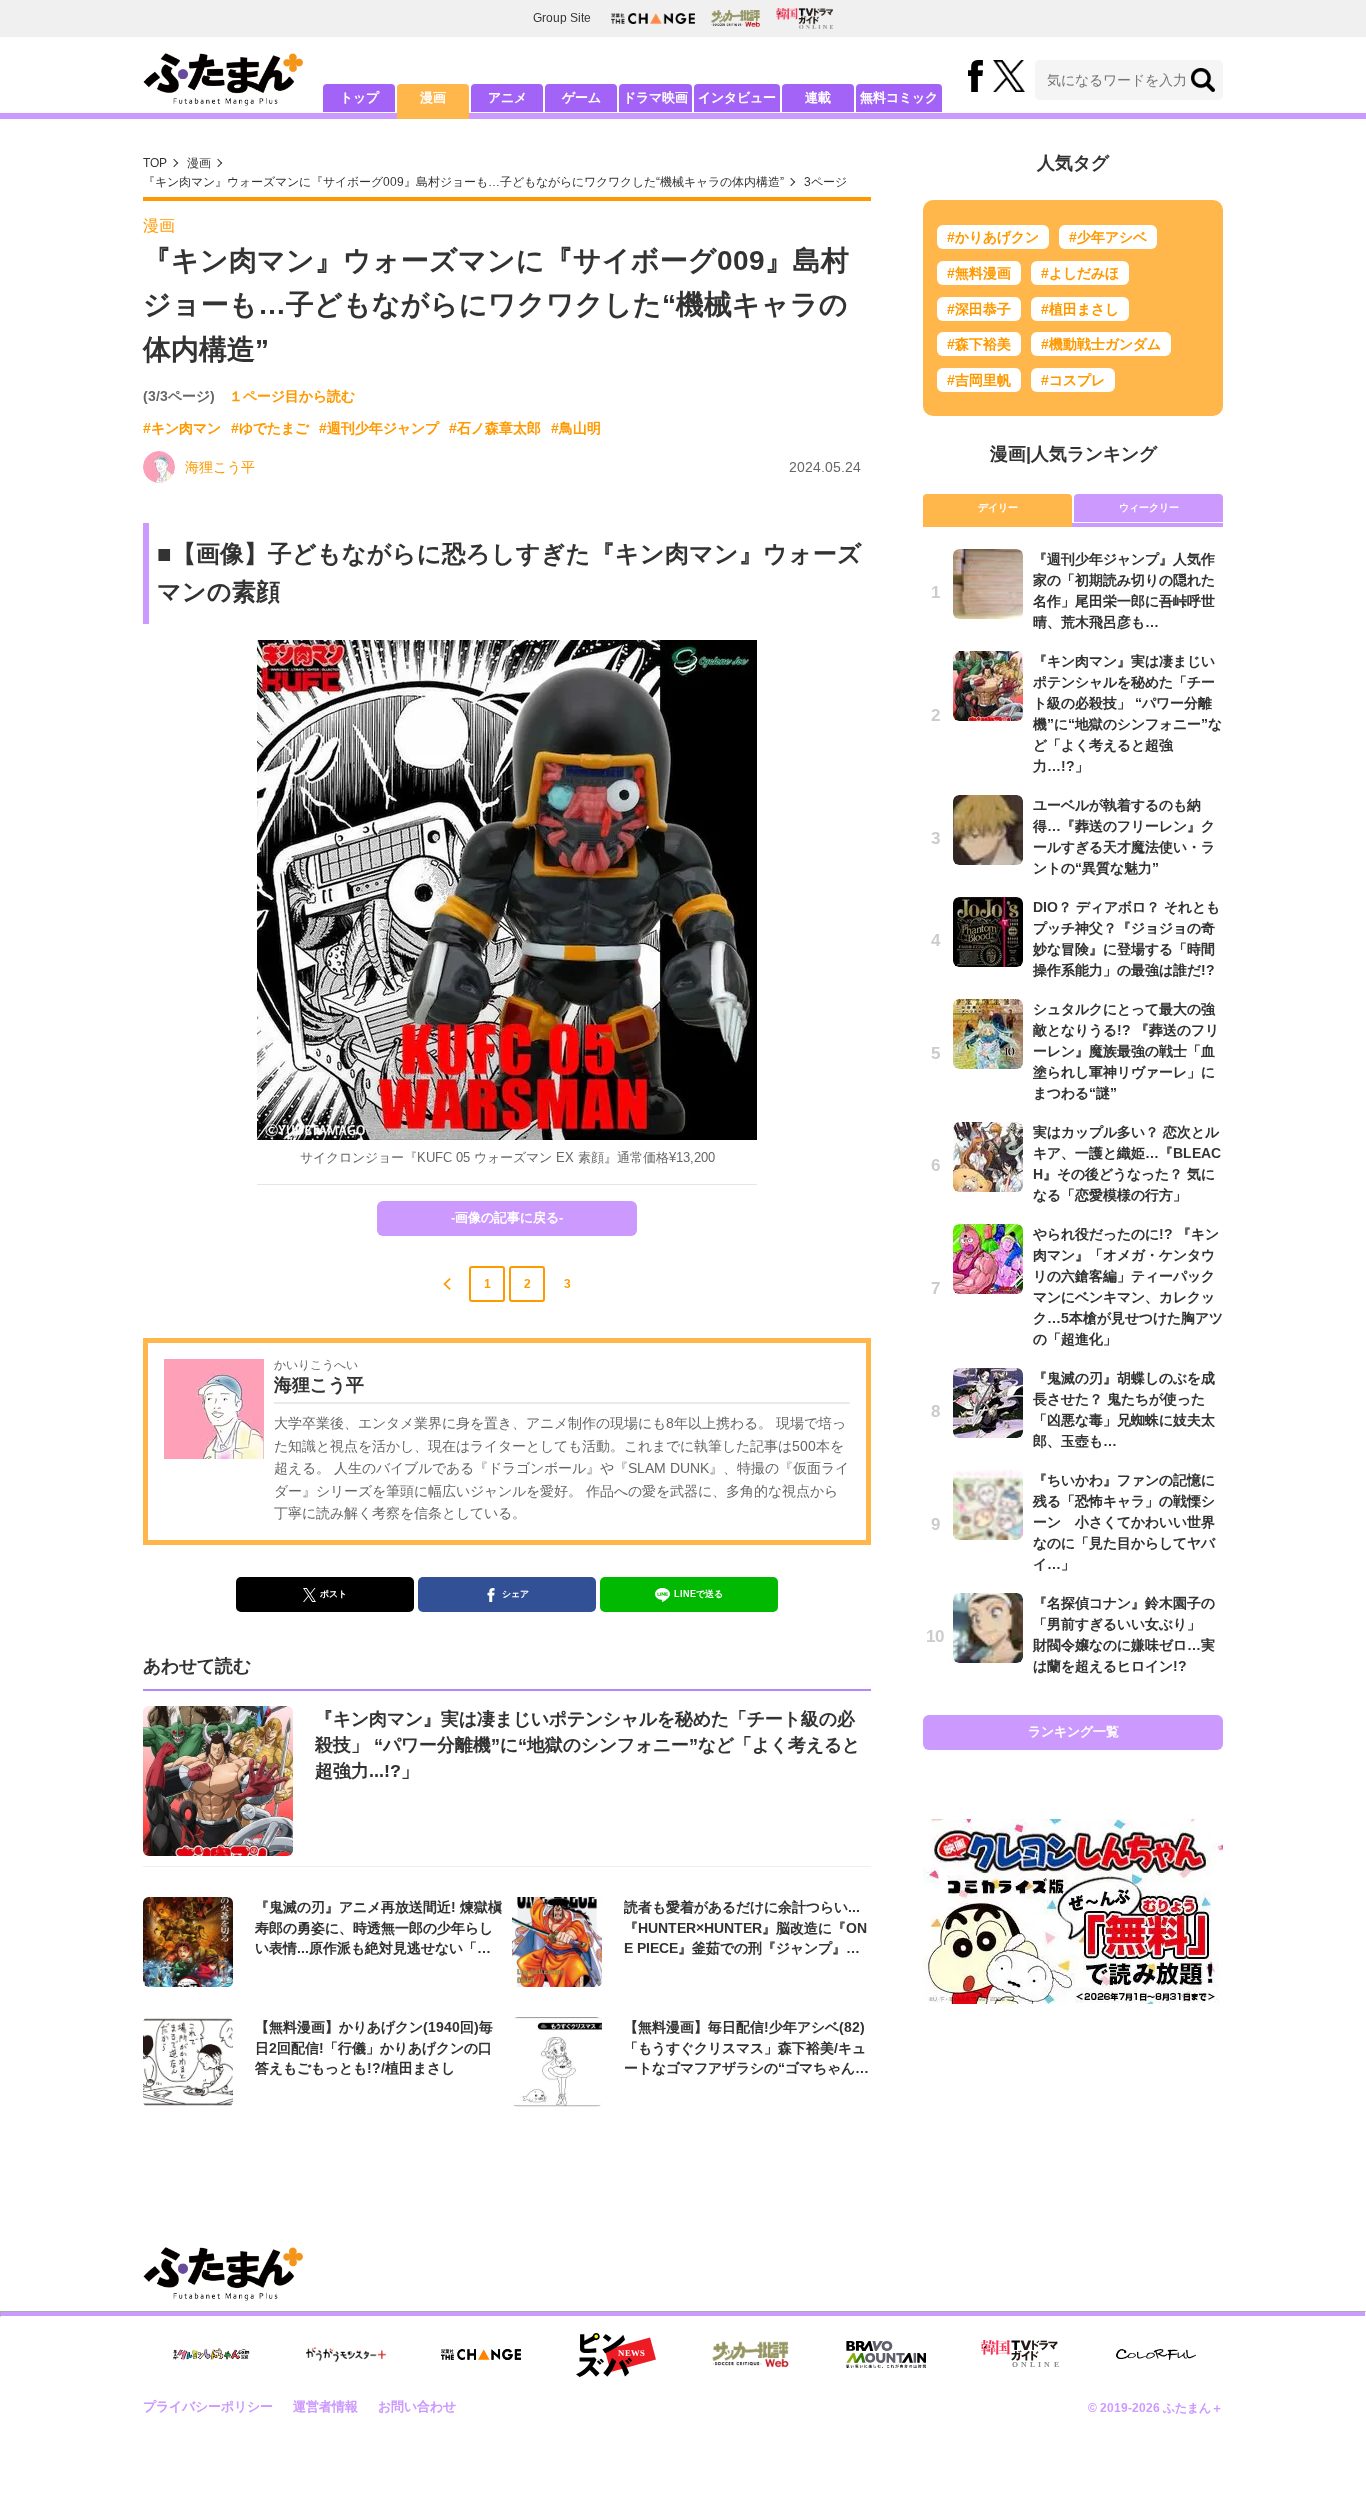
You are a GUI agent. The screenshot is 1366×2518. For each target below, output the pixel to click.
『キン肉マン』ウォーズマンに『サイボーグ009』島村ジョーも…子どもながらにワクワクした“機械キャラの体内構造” (463, 182)
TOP (155, 163)
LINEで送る (698, 1594)
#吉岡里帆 (979, 380)
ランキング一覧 (1073, 1731)
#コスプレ (1073, 380)
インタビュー (737, 97)
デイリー (998, 507)
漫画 (433, 97)
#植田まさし (1080, 309)
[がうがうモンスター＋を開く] (346, 2354)
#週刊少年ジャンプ (379, 428)
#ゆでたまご (270, 428)
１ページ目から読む (292, 396)
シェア (515, 1594)
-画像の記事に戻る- (507, 1217)
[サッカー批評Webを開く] (735, 18)
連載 (818, 97)
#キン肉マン (182, 428)
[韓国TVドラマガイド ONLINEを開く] (804, 18)
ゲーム (581, 97)
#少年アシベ (1108, 237)
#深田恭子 (979, 309)
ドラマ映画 (655, 97)
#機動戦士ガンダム (1101, 344)
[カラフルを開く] (1156, 2354)
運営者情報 (325, 2406)
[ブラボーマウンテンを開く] (886, 2354)
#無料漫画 (979, 273)
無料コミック (899, 97)
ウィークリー (1149, 507)
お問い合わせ (417, 2406)
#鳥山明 (576, 428)
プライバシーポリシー (208, 2406)
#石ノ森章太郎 (495, 428)
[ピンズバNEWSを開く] (616, 2355)
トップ (359, 97)
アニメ (507, 97)
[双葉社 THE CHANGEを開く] (653, 18)
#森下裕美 (979, 344)
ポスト (333, 1594)
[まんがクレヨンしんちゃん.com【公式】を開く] (211, 2354)
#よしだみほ (1080, 273)
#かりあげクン (993, 237)
